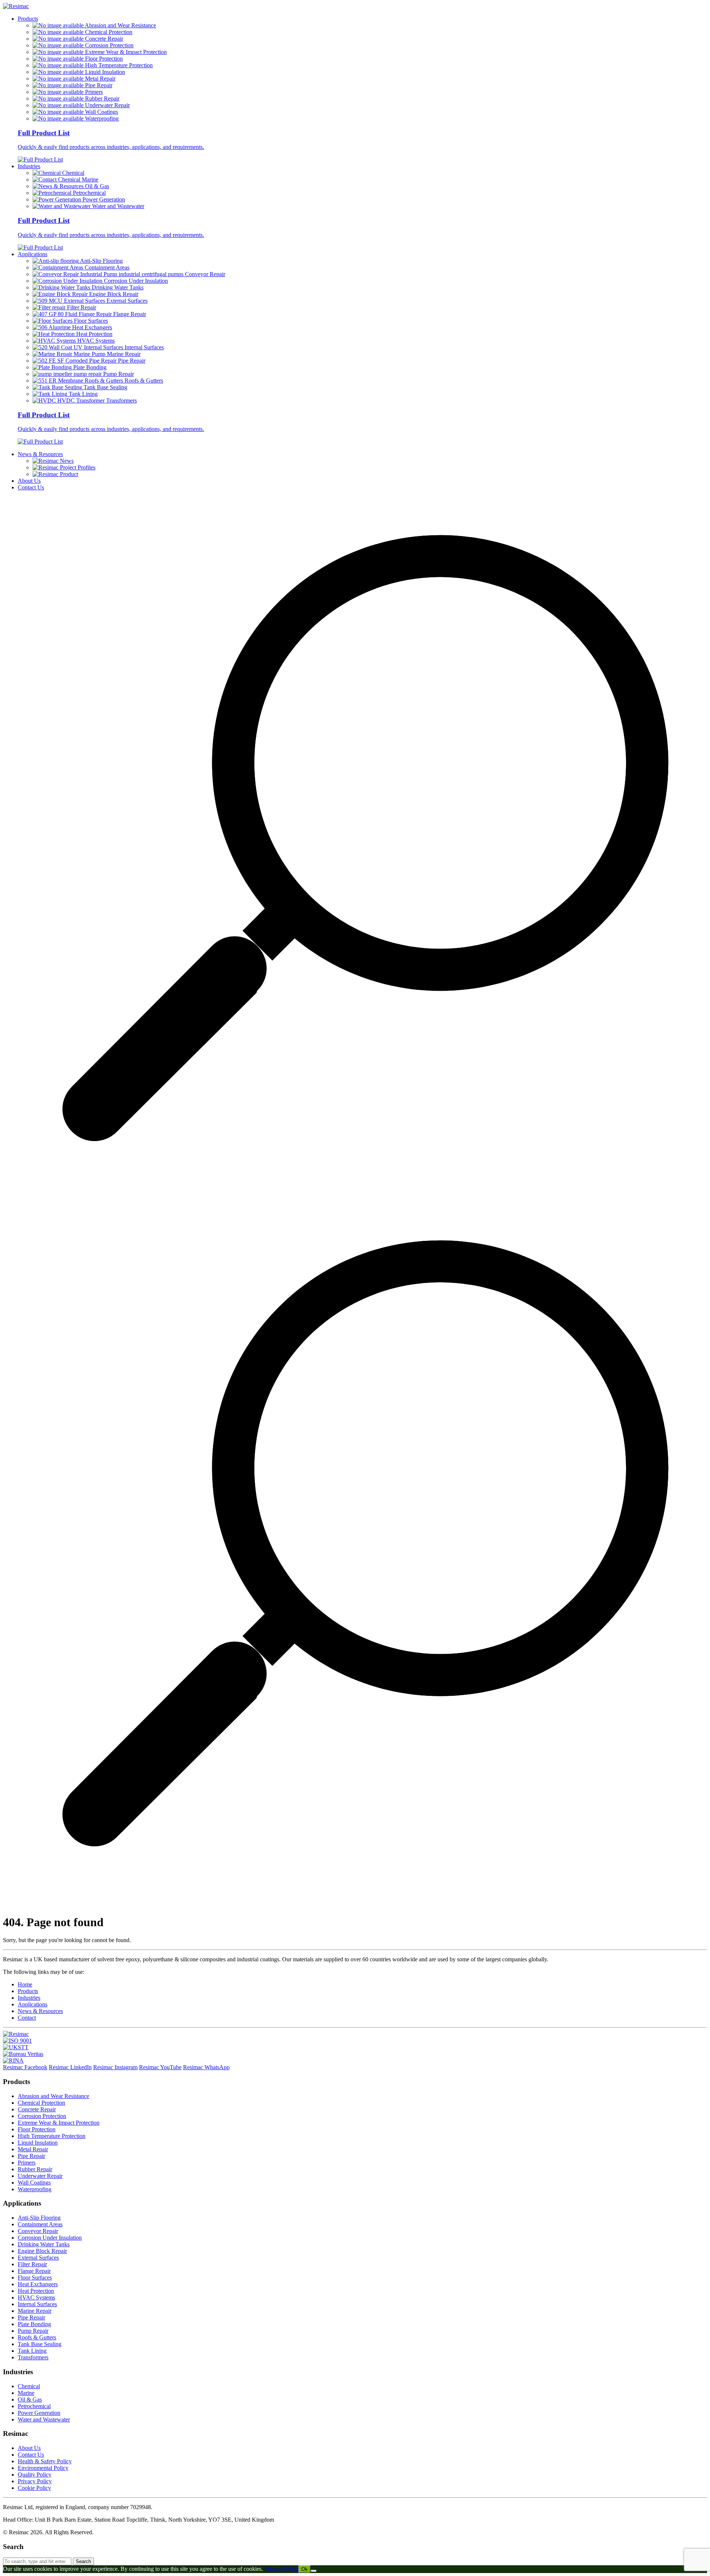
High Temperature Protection (52, 2136)
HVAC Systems (36, 2297)
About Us (29, 481)
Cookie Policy (34, 2488)
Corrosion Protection (42, 2116)
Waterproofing (35, 2189)
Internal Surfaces (37, 2304)
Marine (26, 2393)
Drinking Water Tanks (44, 2244)
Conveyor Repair (38, 2231)
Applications (33, 254)
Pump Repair (33, 2331)
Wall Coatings (34, 2183)
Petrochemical (34, 2406)
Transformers (33, 2357)
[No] (314, 2571)
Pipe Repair (31, 2156)
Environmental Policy (43, 2468)
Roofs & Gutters (37, 2337)
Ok (305, 2569)
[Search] (355, 1199)
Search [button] (83, 2561)
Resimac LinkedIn (70, 2067)
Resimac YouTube (160, 2067)
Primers (27, 2163)
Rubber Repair (35, 2169)
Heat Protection (36, 2291)
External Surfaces (38, 2258)
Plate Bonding (34, 2324)
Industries (29, 166)
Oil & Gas (30, 2399)
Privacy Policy (35, 2481)
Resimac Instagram (115, 2067)
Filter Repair (32, 2264)
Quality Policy (35, 2475)
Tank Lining (32, 2351)
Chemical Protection (41, 2103)
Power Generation (39, 2413)
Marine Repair (35, 2311)
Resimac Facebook (25, 2067)
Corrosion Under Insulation (50, 2238)
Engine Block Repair (42, 2251)
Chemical (29, 2386)
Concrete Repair (37, 2109)
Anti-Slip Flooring (39, 2218)
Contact (27, 2018)
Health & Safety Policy (45, 2461)
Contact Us (31, 487)
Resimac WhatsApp (206, 2067)
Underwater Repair (40, 2176)
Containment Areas (40, 2224)
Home (25, 1984)
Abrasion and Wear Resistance (53, 2096)
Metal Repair (33, 2149)
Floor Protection (37, 2129)
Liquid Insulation (38, 2143)
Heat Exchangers (38, 2284)
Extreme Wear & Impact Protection (59, 2123)
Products (28, 19)
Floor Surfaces (35, 2278)
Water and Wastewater (44, 2419)
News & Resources (40, 454)
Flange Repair (34, 2271)
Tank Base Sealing (40, 2344)
